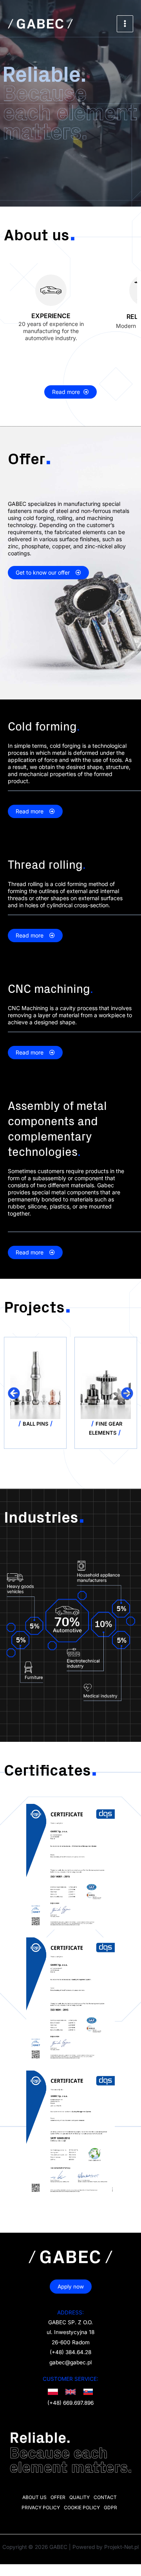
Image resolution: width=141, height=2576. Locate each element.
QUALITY (80, 2497)
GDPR (110, 2507)
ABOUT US (34, 2497)
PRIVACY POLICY (41, 2507)
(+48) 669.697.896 (70, 2403)
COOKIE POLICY (82, 2507)
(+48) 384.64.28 (70, 2352)
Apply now (71, 2287)
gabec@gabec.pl (70, 2362)
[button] (14, 1393)
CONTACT (105, 2497)
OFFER (58, 2497)
